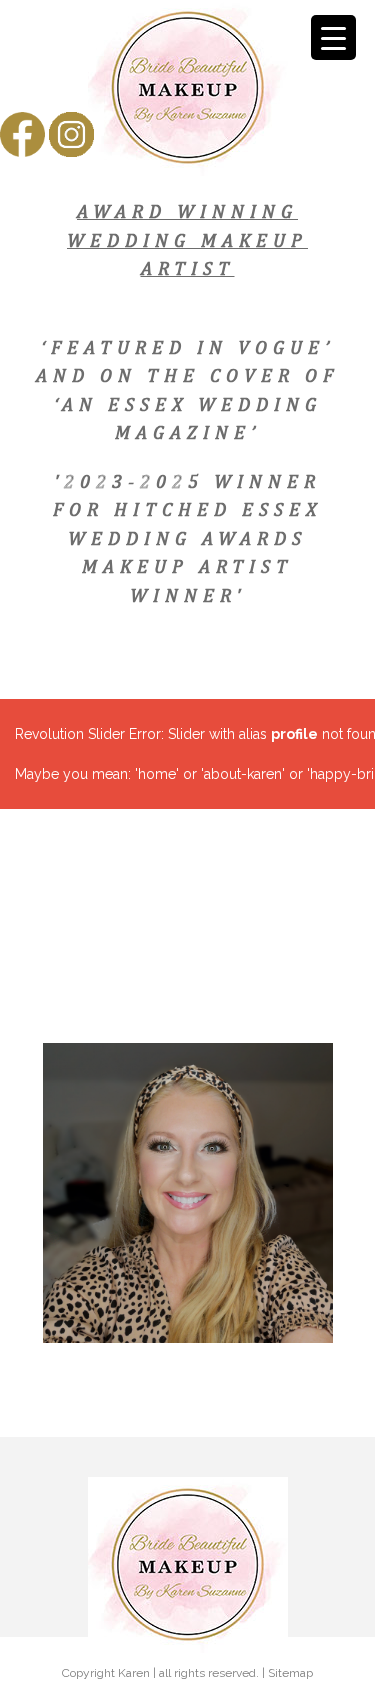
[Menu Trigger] (333, 37)
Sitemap (290, 1673)
